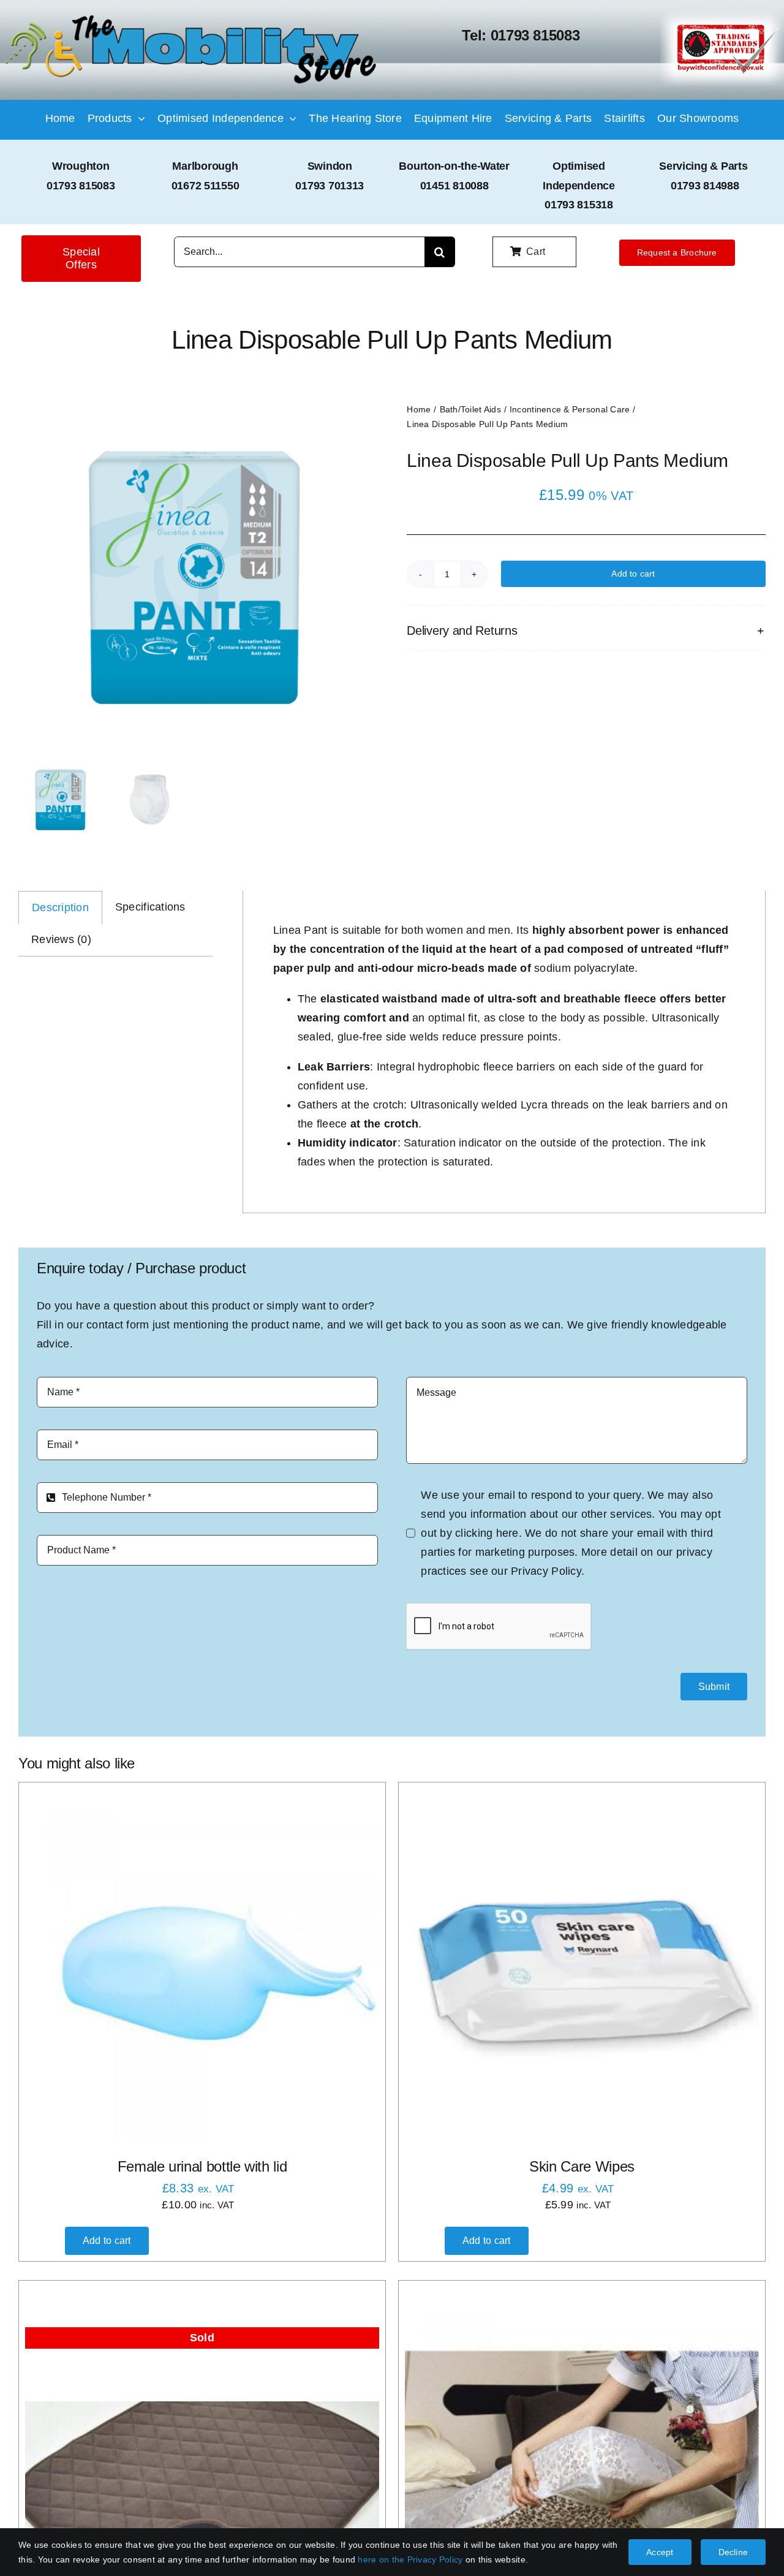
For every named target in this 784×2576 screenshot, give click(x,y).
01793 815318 (579, 205)
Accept (660, 2552)
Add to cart (633, 574)
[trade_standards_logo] (722, 15)
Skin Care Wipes (582, 2166)
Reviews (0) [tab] (61, 939)
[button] (586, 631)
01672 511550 (205, 186)
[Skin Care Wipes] (582, 1966)
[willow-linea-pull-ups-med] (194, 578)
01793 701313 (330, 186)
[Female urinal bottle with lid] (202, 1966)
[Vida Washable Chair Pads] (202, 2483)
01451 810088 (454, 186)
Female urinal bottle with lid (202, 2166)
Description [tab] (60, 907)
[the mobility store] (191, 17)
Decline (733, 2552)
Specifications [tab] (150, 907)
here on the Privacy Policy (410, 2559)
